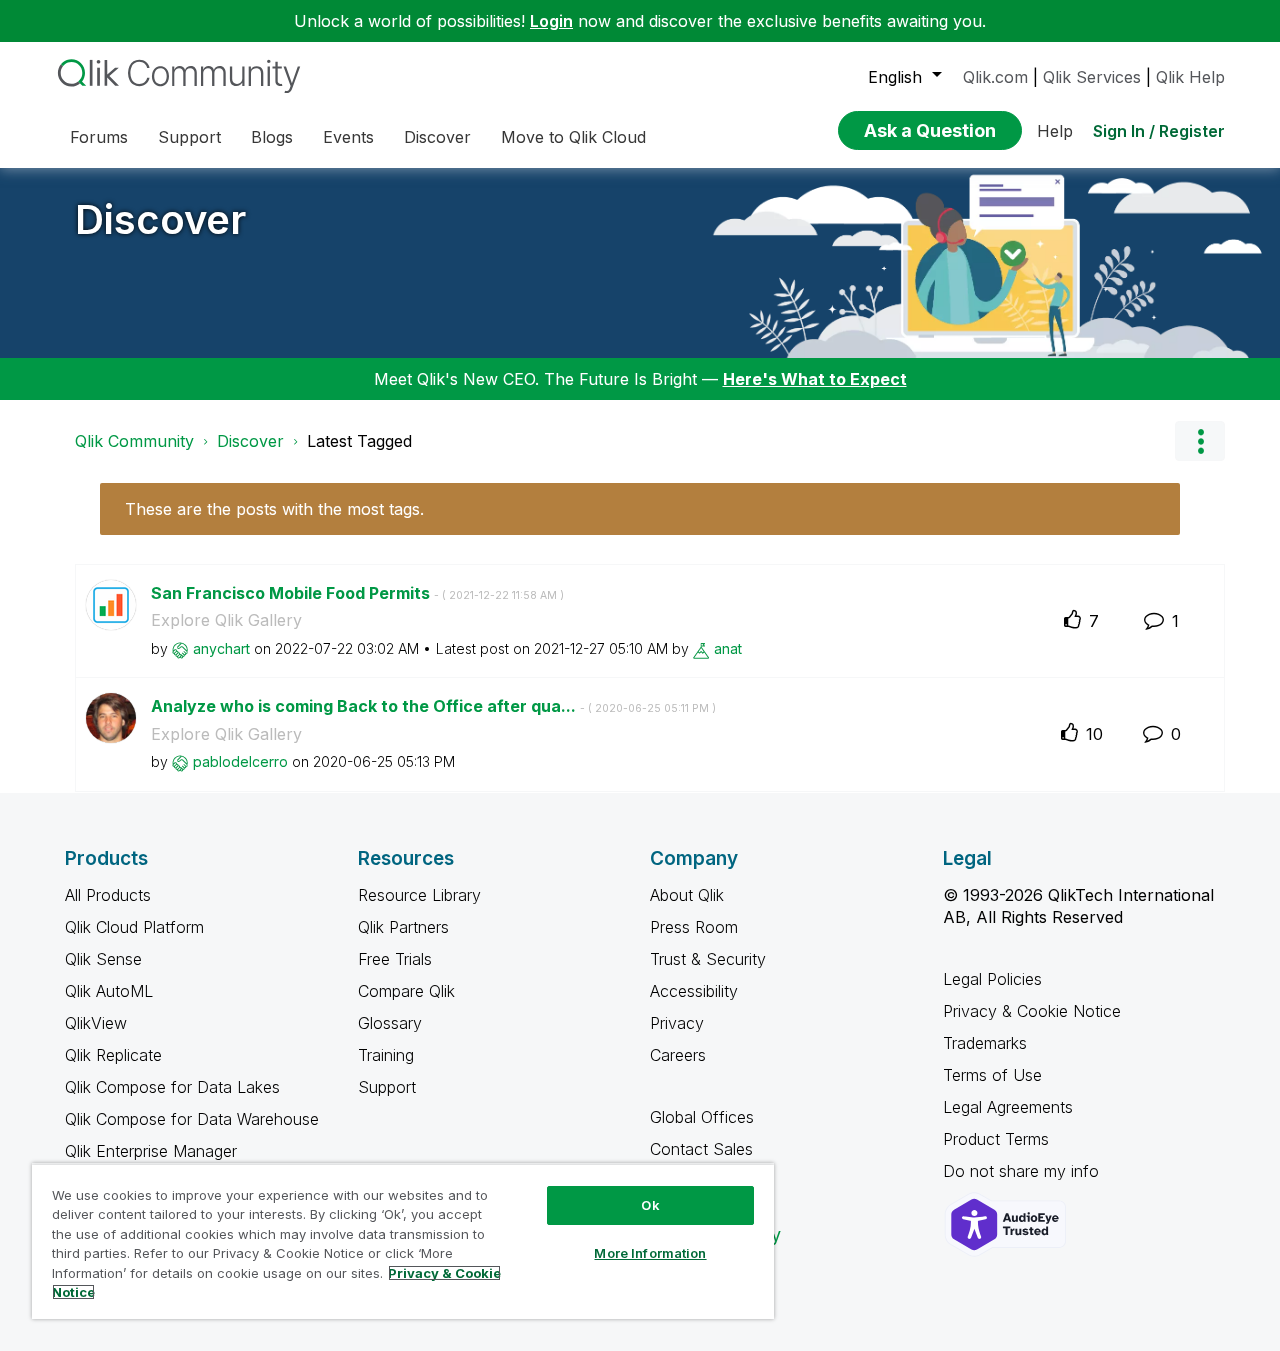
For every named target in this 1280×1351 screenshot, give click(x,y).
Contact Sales (701, 1149)
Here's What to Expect (815, 379)
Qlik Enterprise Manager (151, 1151)
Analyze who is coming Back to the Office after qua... (433, 706)
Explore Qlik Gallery (226, 620)
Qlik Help (1190, 77)
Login (551, 21)
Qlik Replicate (113, 1055)
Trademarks (985, 1043)
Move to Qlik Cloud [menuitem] (573, 137)
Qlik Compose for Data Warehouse (192, 1119)
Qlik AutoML (109, 991)
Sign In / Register (1159, 131)
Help (1055, 131)
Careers (678, 1055)
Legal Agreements (1008, 1107)
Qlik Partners (403, 927)
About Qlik (687, 895)
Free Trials (395, 959)
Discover (160, 219)
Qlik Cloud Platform (134, 927)
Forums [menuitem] (99, 137)
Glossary (390, 1023)
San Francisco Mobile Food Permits (357, 593)
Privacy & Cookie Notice (1032, 1011)
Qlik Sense (103, 959)
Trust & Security (708, 959)
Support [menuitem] (189, 137)
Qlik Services (1092, 77)
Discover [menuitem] (437, 137)
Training (386, 1055)
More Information (650, 1253)
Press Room (694, 927)
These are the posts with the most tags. (274, 509)
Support (387, 1087)
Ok (650, 1205)
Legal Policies (992, 979)
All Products (108, 895)
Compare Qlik (406, 991)
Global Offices (702, 1117)
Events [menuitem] (348, 137)
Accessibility (694, 991)
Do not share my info (1023, 1171)
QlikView (96, 1023)
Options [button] (1200, 441)
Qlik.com (995, 77)
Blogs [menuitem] (272, 137)
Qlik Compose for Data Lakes (172, 1087)
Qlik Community (134, 441)
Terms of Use (992, 1075)
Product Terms (996, 1139)
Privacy (677, 1023)
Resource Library (419, 895)
